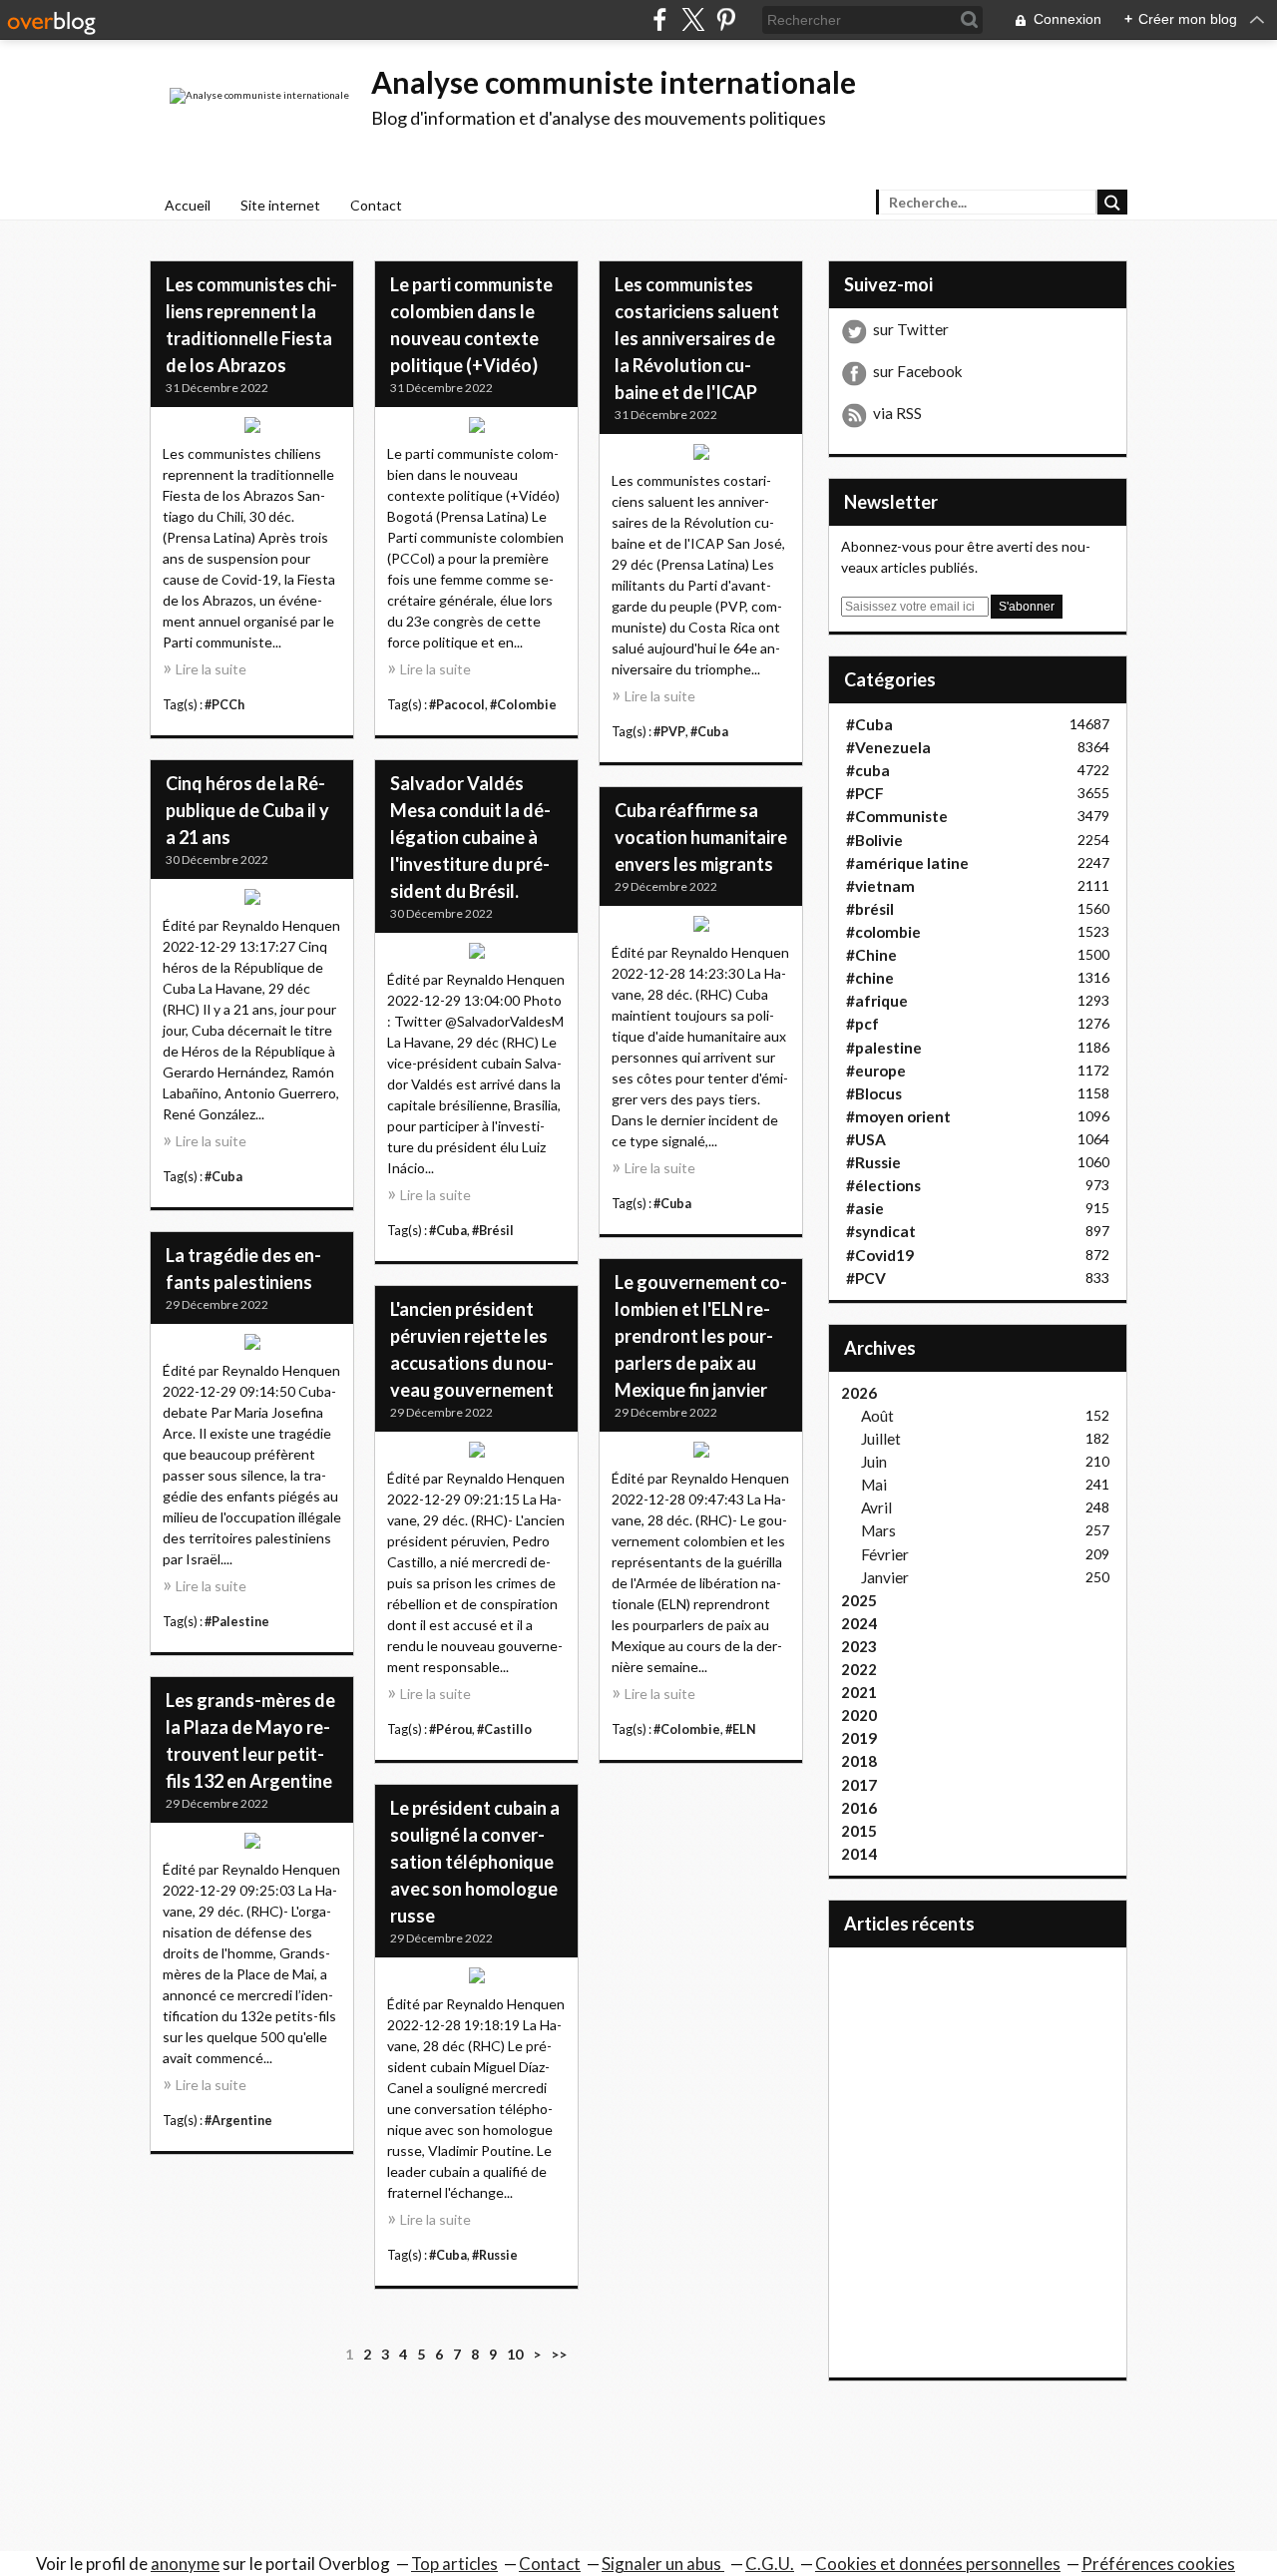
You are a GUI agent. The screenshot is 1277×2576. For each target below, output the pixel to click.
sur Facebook (918, 371)
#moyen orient (898, 1116)
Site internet (280, 205)
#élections (883, 1185)
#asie (865, 1208)
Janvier (885, 1577)
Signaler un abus (663, 2564)
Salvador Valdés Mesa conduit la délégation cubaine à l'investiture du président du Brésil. (470, 837)
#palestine (884, 1048)
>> (559, 2354)
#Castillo (504, 1729)
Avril (876, 1507)
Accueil (188, 205)
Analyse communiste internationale (614, 82)
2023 (859, 1646)
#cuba (868, 770)
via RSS (897, 413)
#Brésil (493, 1231)
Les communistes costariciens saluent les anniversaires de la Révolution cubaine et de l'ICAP (697, 338)
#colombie (883, 932)
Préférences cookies (1158, 2564)
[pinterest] (726, 19)
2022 (859, 1669)
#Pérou (450, 1729)
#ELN (741, 1729)
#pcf (862, 1024)
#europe (876, 1071)
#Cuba (709, 732)
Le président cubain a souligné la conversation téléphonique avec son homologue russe (475, 1862)
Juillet (881, 1439)
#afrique (877, 1001)
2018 (859, 1761)
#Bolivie (874, 840)
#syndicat (881, 1231)
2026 (859, 1393)
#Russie (495, 2255)
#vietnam (880, 886)
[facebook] (660, 19)
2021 (859, 1692)
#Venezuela (888, 747)
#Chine (871, 955)
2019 (859, 1738)
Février (885, 1554)
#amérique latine (907, 863)
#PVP (669, 732)
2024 (859, 1623)
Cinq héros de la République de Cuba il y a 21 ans (247, 810)
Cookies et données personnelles (938, 2564)
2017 (859, 1785)
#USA (866, 1139)
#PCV (866, 1278)
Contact (376, 205)
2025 (859, 1600)
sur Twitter (911, 329)
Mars (878, 1530)
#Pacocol (457, 705)
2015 (859, 1831)
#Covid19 (880, 1255)
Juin (874, 1462)
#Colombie (523, 705)
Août (877, 1416)
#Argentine (238, 2121)
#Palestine (237, 1622)
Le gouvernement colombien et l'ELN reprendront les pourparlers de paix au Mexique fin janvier (701, 1336)
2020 (859, 1715)
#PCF (865, 793)
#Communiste (897, 816)
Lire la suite (211, 669)
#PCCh (224, 705)
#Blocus (874, 1093)
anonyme (185, 2564)
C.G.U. (770, 2564)
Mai (874, 1485)
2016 (859, 1808)
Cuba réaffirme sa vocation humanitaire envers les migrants (701, 837)
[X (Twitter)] (693, 19)
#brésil (870, 909)
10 (515, 2354)
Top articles (454, 2564)
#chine (870, 978)
